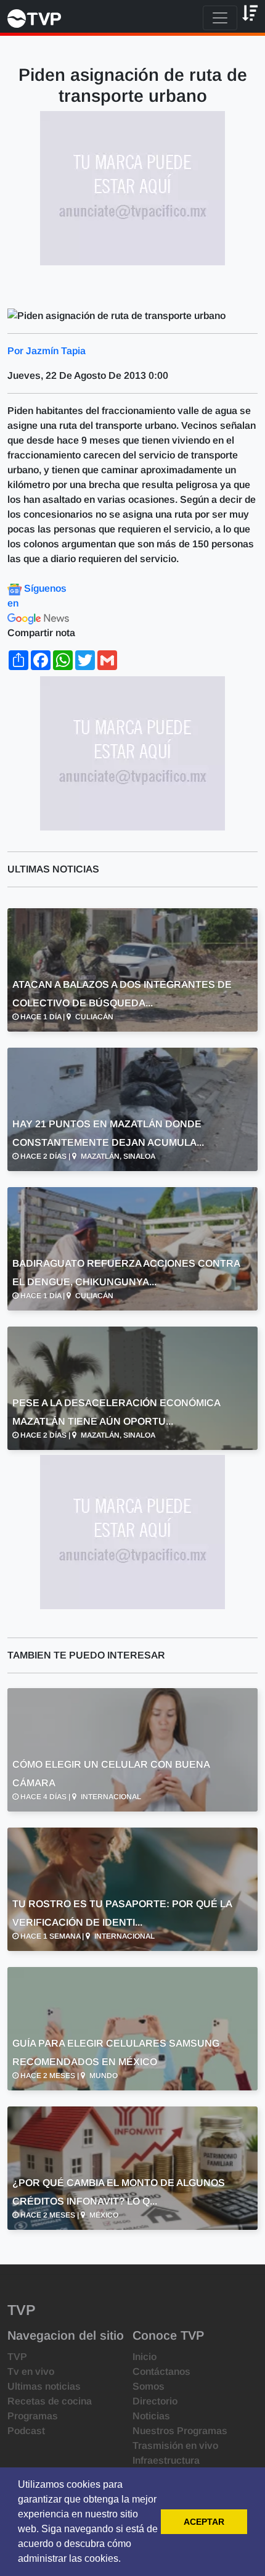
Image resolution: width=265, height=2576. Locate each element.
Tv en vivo (31, 2371)
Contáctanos (161, 2371)
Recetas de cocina (50, 2401)
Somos (149, 2386)
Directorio (155, 2401)
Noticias (151, 2416)
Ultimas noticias (44, 2386)
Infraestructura (166, 2460)
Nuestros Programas (180, 2431)
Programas (33, 2416)
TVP (17, 2357)
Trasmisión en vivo (175, 2446)
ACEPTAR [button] (204, 2522)
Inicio (145, 2357)
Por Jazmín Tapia (47, 351)
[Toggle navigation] (220, 18)
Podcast (26, 2431)
